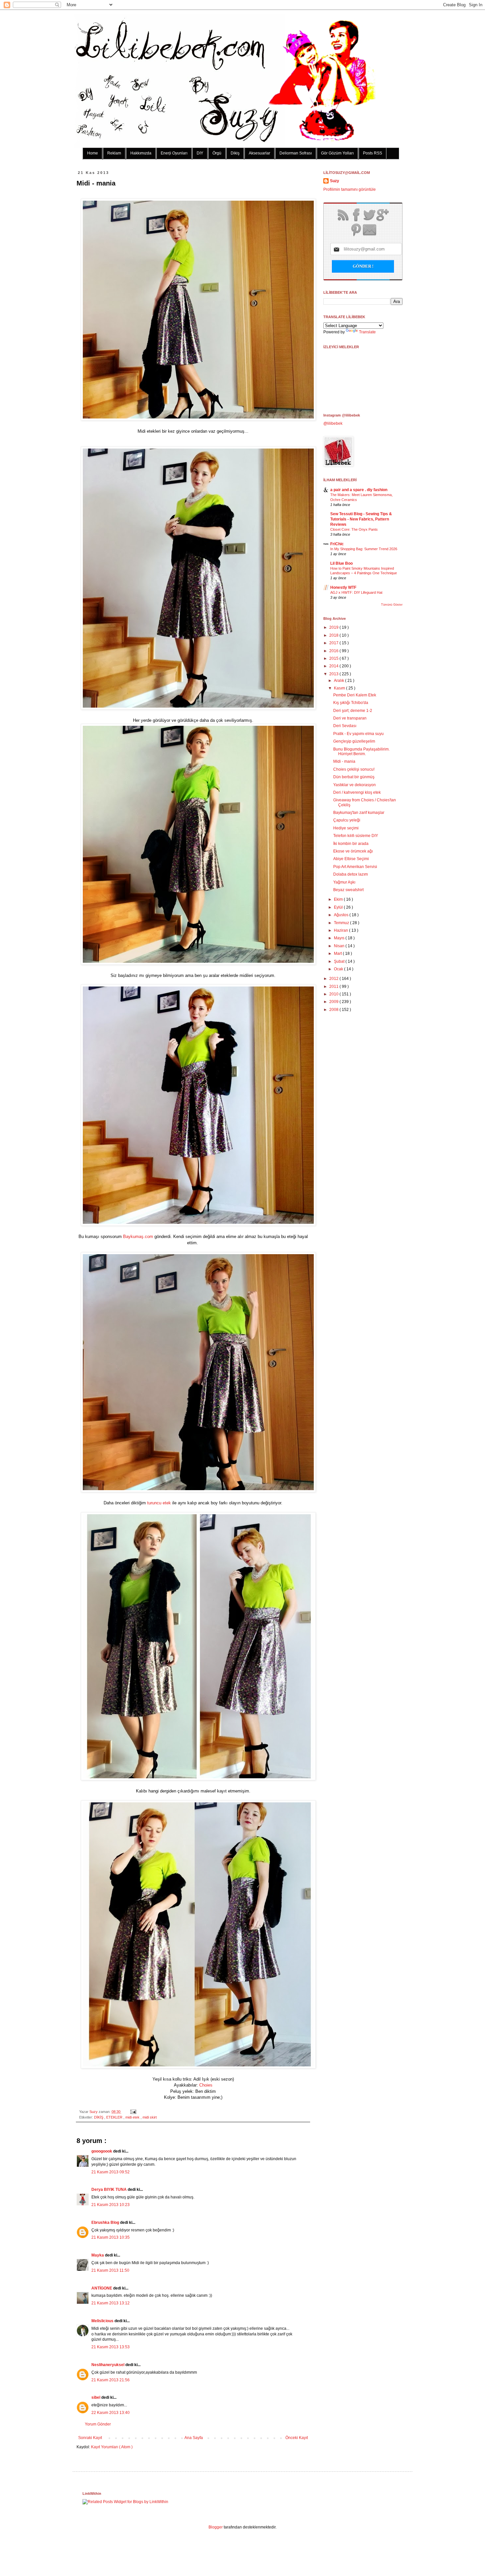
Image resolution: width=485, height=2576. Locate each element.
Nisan (340, 946)
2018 (334, 635)
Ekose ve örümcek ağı (353, 851)
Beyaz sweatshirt (348, 890)
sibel (96, 2397)
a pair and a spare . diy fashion (359, 490)
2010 (334, 994)
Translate (367, 332)
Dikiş (235, 153)
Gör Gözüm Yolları (337, 153)
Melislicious (103, 2321)
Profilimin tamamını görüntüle (350, 189)
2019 (334, 627)
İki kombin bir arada (351, 844)
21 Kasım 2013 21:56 (111, 2380)
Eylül (339, 907)
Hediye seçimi (346, 828)
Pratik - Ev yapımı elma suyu (358, 734)
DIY (200, 153)
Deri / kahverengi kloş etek (357, 792)
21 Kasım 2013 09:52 (111, 2172)
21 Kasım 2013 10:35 (111, 2237)
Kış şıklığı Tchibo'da (351, 703)
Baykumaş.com (138, 1237)
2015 (334, 658)
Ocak (339, 969)
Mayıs (340, 938)
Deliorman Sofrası (296, 153)
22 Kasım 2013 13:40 (111, 2413)
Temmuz (342, 923)
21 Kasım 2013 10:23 (111, 2205)
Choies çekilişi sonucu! (354, 769)
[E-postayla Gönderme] (132, 2112)
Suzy (94, 2112)
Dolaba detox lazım (351, 874)
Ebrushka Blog (106, 2223)
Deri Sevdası (345, 726)
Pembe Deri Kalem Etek (355, 695)
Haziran (341, 930)
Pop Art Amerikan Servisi (355, 867)
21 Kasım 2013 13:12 (111, 2303)
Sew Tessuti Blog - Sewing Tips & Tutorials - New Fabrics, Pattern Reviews (361, 519)
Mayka (98, 2255)
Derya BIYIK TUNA (110, 2190)
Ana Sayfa (194, 2438)
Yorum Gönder (98, 2424)
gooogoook (102, 2151)
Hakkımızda (141, 153)
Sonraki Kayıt (90, 2438)
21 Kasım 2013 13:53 (111, 2347)
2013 (334, 674)
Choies (206, 2085)
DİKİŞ (99, 2117)
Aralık (339, 681)
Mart (338, 953)
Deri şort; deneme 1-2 (353, 711)
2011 (334, 987)
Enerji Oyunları (174, 153)
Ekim (339, 899)
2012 (334, 979)
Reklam (114, 153)
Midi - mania (344, 761)
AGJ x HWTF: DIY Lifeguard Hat (356, 592)
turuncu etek (159, 1503)
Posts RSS (372, 153)
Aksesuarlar (259, 153)
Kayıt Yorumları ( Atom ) (112, 2447)
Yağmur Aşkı (344, 882)
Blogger (216, 2527)
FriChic (337, 544)
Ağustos (342, 915)
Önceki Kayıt (297, 2438)
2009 (334, 1002)
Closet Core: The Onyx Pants (354, 529)
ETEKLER (115, 2117)
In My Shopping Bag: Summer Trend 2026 (364, 549)
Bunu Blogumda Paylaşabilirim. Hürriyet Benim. (361, 752)
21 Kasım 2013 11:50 (110, 2270)
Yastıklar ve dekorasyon (355, 785)
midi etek (133, 2117)
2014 (334, 666)
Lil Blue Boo (341, 563)
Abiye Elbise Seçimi (351, 859)
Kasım (340, 688)
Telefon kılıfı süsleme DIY (356, 836)
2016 (334, 651)
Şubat (340, 961)
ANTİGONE (102, 2288)
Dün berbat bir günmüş (354, 777)
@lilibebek (333, 423)
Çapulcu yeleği (347, 820)
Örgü (217, 153)
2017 (334, 643)
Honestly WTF (343, 587)
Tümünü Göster (392, 605)
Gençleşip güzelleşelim (354, 741)
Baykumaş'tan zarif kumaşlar (359, 813)
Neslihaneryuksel (108, 2365)
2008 (334, 1010)
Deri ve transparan (350, 718)
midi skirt (150, 2117)
